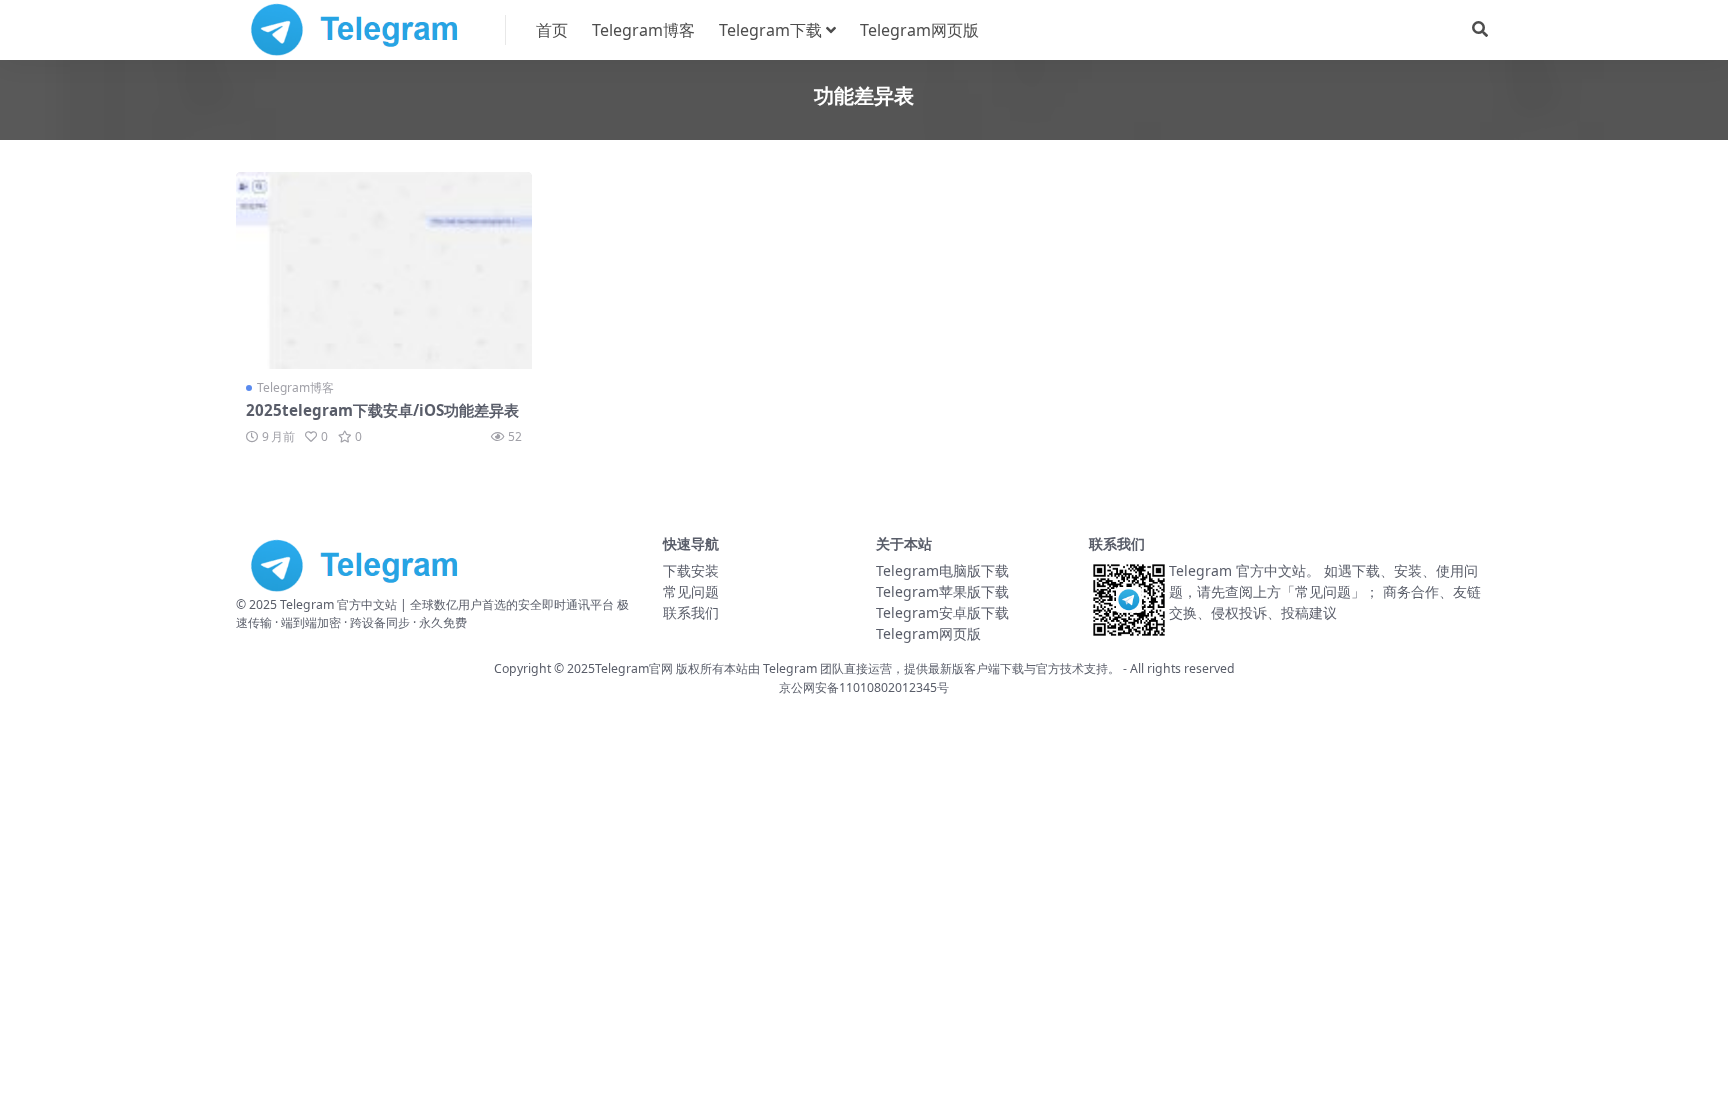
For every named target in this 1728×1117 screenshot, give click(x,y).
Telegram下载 (770, 30)
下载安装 (691, 570)
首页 (552, 30)
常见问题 (691, 591)
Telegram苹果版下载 (942, 591)
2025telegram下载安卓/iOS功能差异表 (382, 410)
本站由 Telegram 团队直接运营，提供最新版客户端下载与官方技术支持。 (922, 668)
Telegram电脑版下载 (942, 570)
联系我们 (691, 612)
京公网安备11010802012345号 (864, 687)
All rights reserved (1182, 668)
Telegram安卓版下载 (942, 612)
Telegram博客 (643, 30)
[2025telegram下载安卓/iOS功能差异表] (384, 270)
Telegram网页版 (919, 30)
